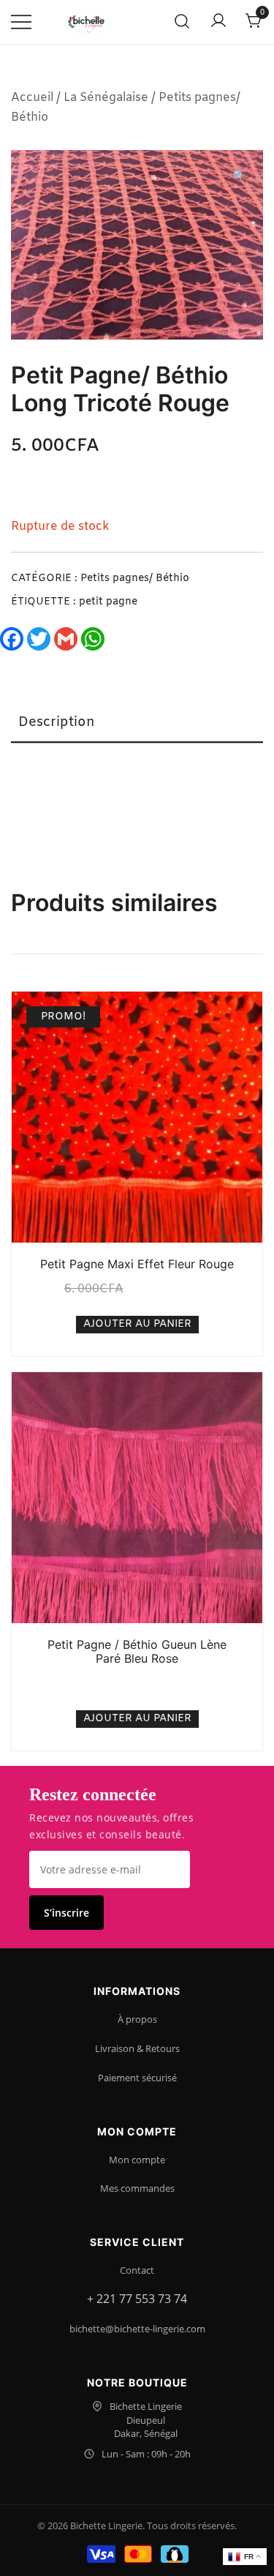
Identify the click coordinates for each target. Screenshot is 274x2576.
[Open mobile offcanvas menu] (21, 22)
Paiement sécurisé (137, 2078)
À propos (137, 2019)
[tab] (137, 723)
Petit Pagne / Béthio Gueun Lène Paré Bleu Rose (137, 1651)
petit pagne (108, 602)
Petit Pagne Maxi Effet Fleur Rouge (137, 1264)
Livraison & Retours (137, 2048)
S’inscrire (66, 1913)
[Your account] (218, 22)
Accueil (32, 98)
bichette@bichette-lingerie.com (137, 2329)
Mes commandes (137, 2188)
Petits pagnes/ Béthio (135, 579)
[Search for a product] (182, 22)
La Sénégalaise (106, 98)
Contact (137, 2270)
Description (57, 722)
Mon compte (137, 2160)
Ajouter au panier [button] (137, 1324)
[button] (240, 177)
